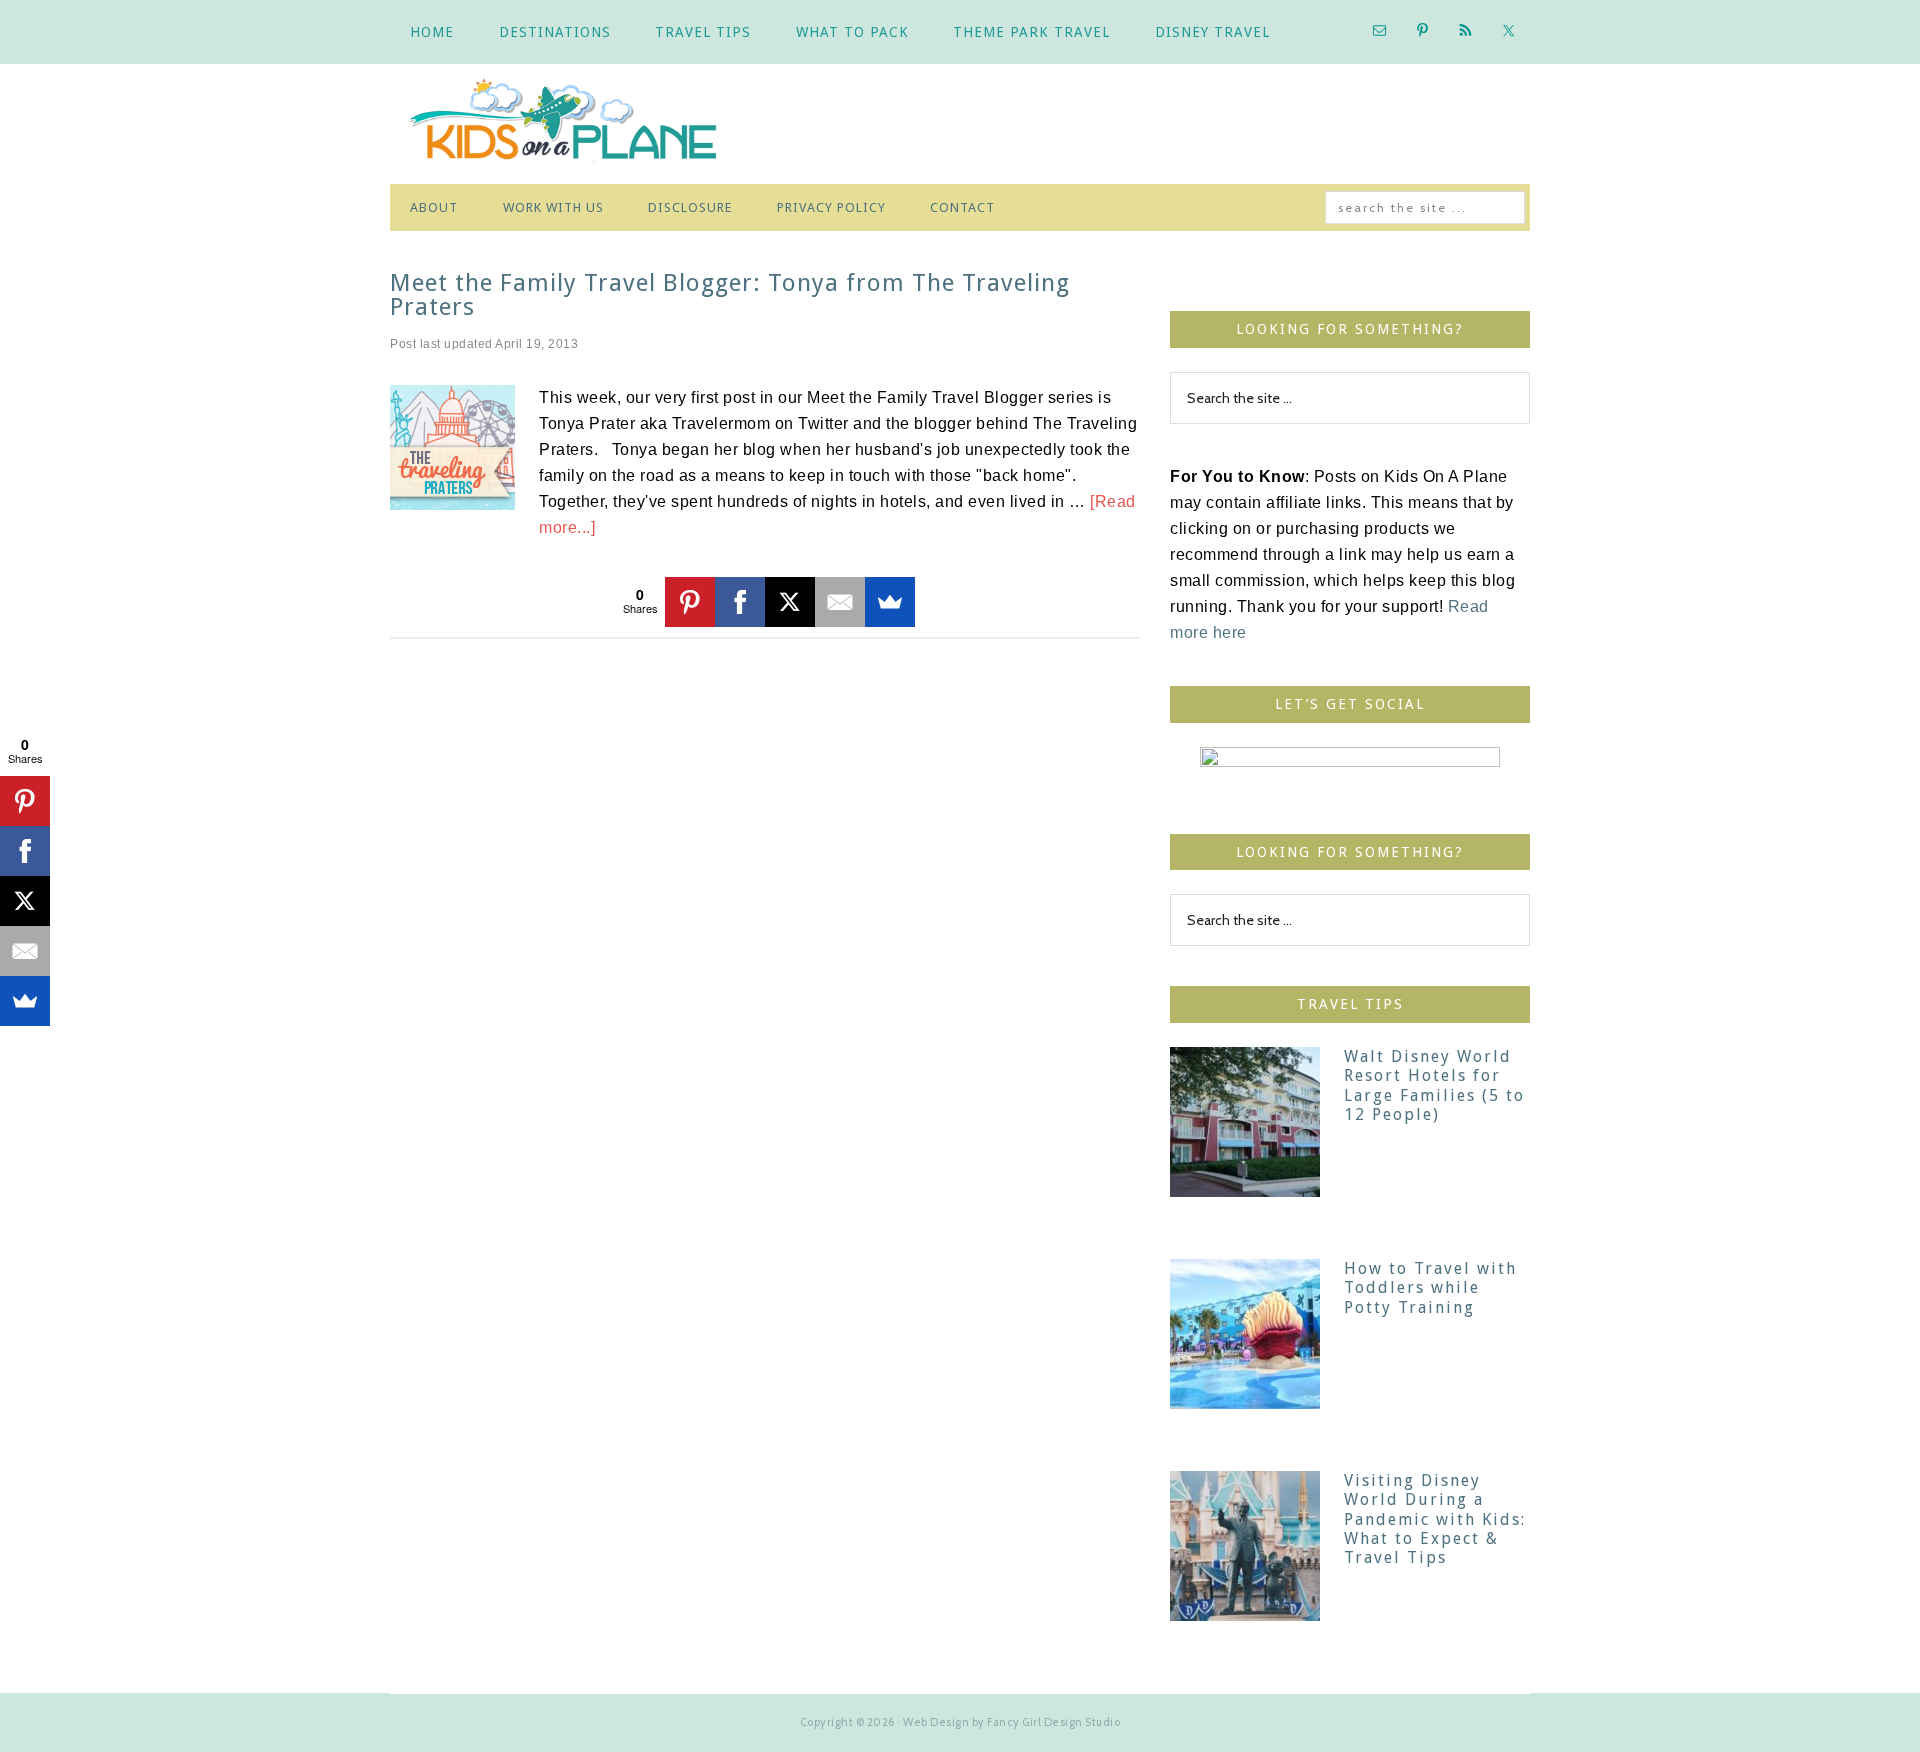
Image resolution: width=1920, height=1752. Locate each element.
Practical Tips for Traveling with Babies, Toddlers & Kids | (580, 124)
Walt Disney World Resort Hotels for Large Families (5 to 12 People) (1434, 1085)
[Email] (840, 602)
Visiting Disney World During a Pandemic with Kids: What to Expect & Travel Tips (1435, 1519)
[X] (790, 602)
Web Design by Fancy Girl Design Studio (1011, 1722)
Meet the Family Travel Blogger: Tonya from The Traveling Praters (730, 295)
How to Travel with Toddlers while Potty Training (1430, 1287)
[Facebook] (740, 602)
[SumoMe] (890, 602)
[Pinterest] (690, 602)
